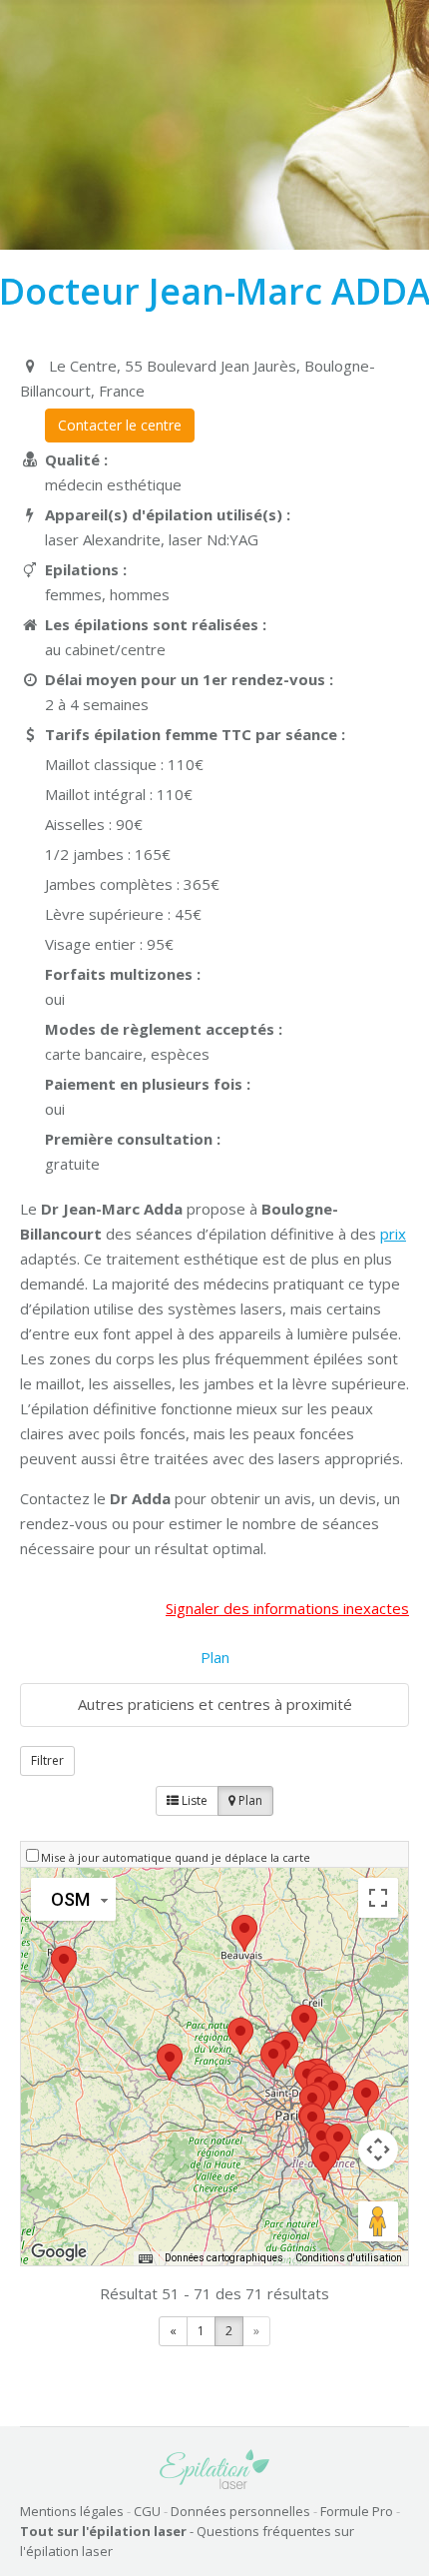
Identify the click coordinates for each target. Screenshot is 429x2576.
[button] (273, 2059)
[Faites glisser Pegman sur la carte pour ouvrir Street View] (378, 2221)
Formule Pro (357, 2511)
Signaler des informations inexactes (287, 1608)
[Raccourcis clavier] (146, 2258)
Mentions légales (72, 2511)
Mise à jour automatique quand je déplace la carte (176, 1857)
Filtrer (47, 1760)
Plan (215, 1657)
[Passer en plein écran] (378, 1898)
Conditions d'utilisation (349, 2258)
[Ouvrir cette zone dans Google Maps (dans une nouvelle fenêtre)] (59, 2252)
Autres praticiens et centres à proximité (215, 1704)
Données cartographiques (224, 2258)
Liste (193, 1800)
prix (393, 1234)
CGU (147, 2511)
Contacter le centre (120, 425)
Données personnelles (240, 2511)
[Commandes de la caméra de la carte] (378, 2149)
